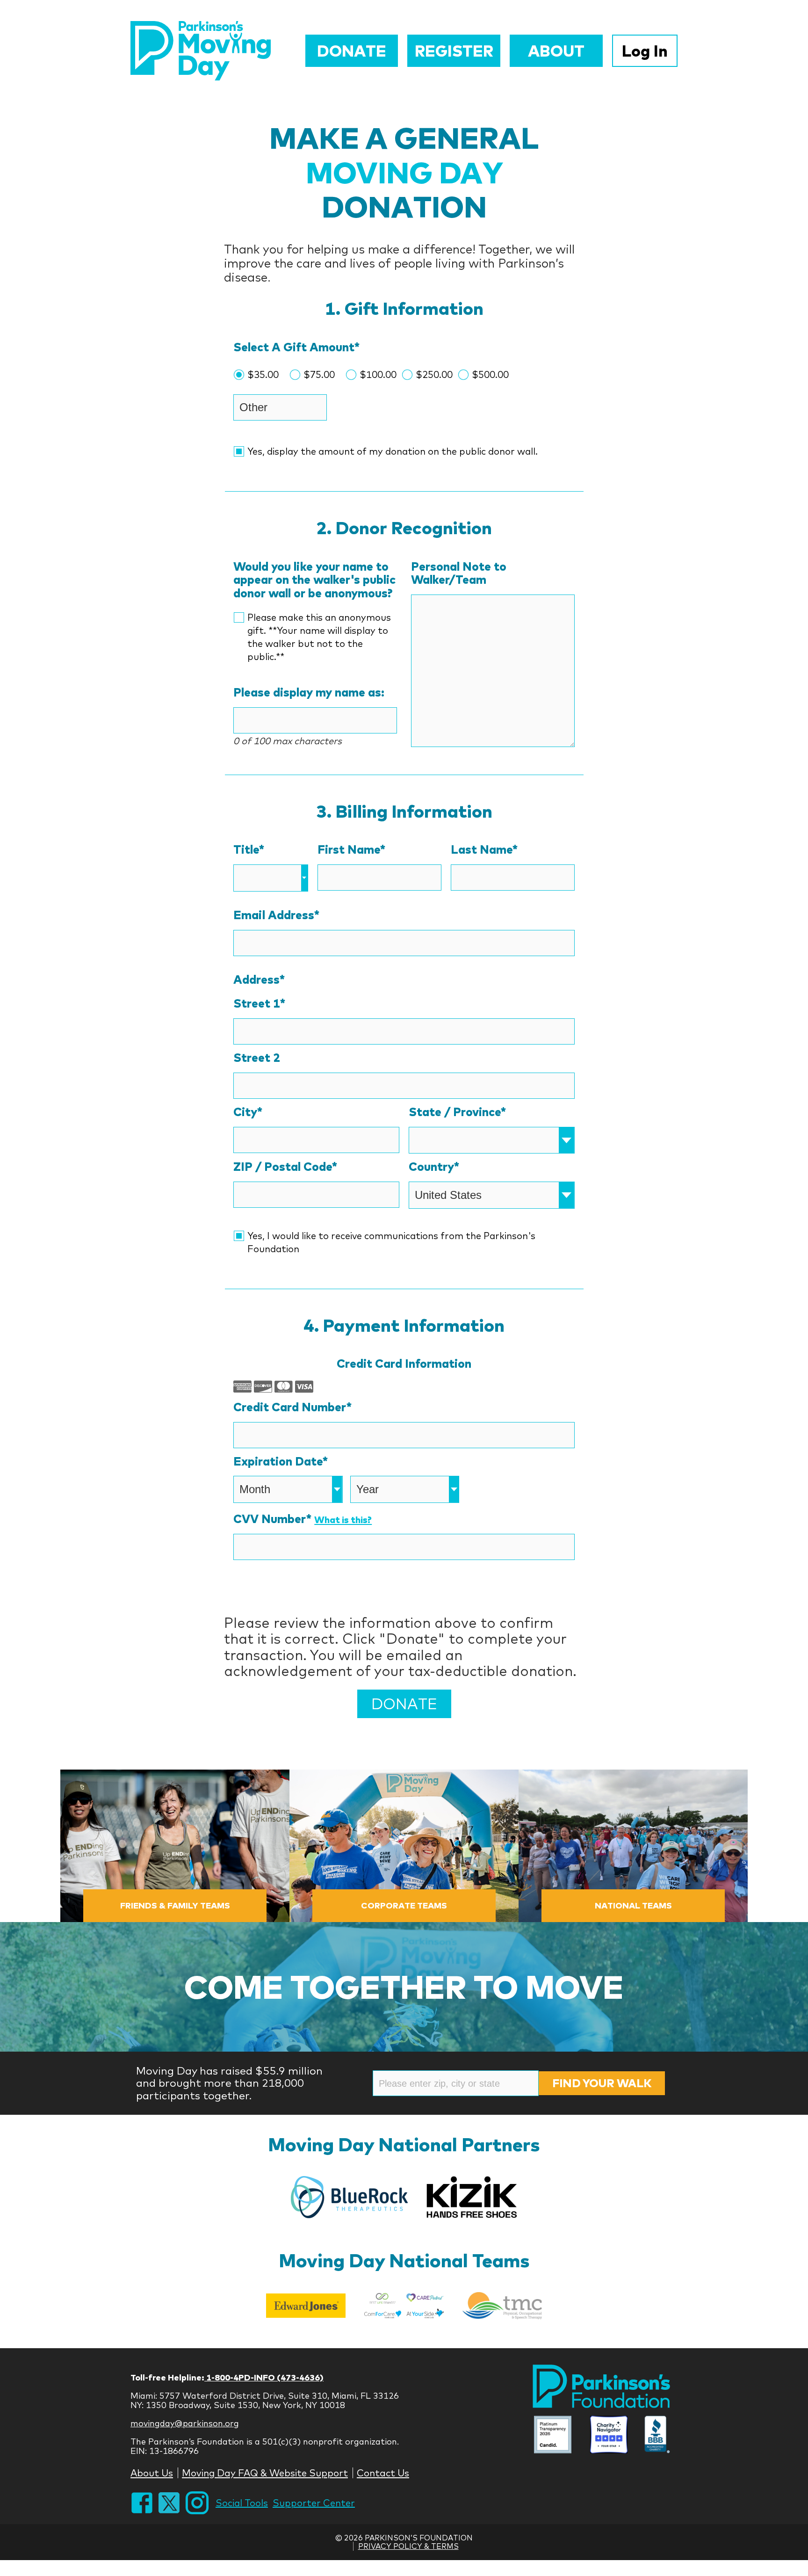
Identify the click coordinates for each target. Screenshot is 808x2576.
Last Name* (484, 850)
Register (454, 51)
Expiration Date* (281, 1462)
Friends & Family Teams (175, 1905)
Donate (352, 51)
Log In (645, 51)
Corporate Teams (404, 1905)
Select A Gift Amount (296, 347)
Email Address (276, 915)
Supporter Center (314, 2503)
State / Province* (457, 1112)
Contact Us (383, 2473)
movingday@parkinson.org (185, 2423)
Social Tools (242, 2503)
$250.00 (434, 374)
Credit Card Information (404, 1364)
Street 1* (259, 1004)
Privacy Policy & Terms (408, 2546)
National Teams (633, 1905)
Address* (259, 980)
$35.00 (263, 374)
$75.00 (319, 374)
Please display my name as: (309, 693)
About (556, 51)
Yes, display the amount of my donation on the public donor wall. (393, 451)
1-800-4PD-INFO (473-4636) (264, 2377)
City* (248, 1112)
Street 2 (257, 1058)
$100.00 (378, 374)
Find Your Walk (602, 2083)
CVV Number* (303, 1519)
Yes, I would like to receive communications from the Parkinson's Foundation (391, 1242)
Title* (249, 850)
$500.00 (490, 374)
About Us (152, 2473)
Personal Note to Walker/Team (459, 573)
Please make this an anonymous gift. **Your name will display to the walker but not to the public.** (319, 637)
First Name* (351, 850)
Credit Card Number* (292, 1407)
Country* (434, 1167)
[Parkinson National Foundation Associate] (553, 2436)
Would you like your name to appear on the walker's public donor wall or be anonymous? (314, 580)
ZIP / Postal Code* (285, 1167)
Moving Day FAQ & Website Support (265, 2473)
